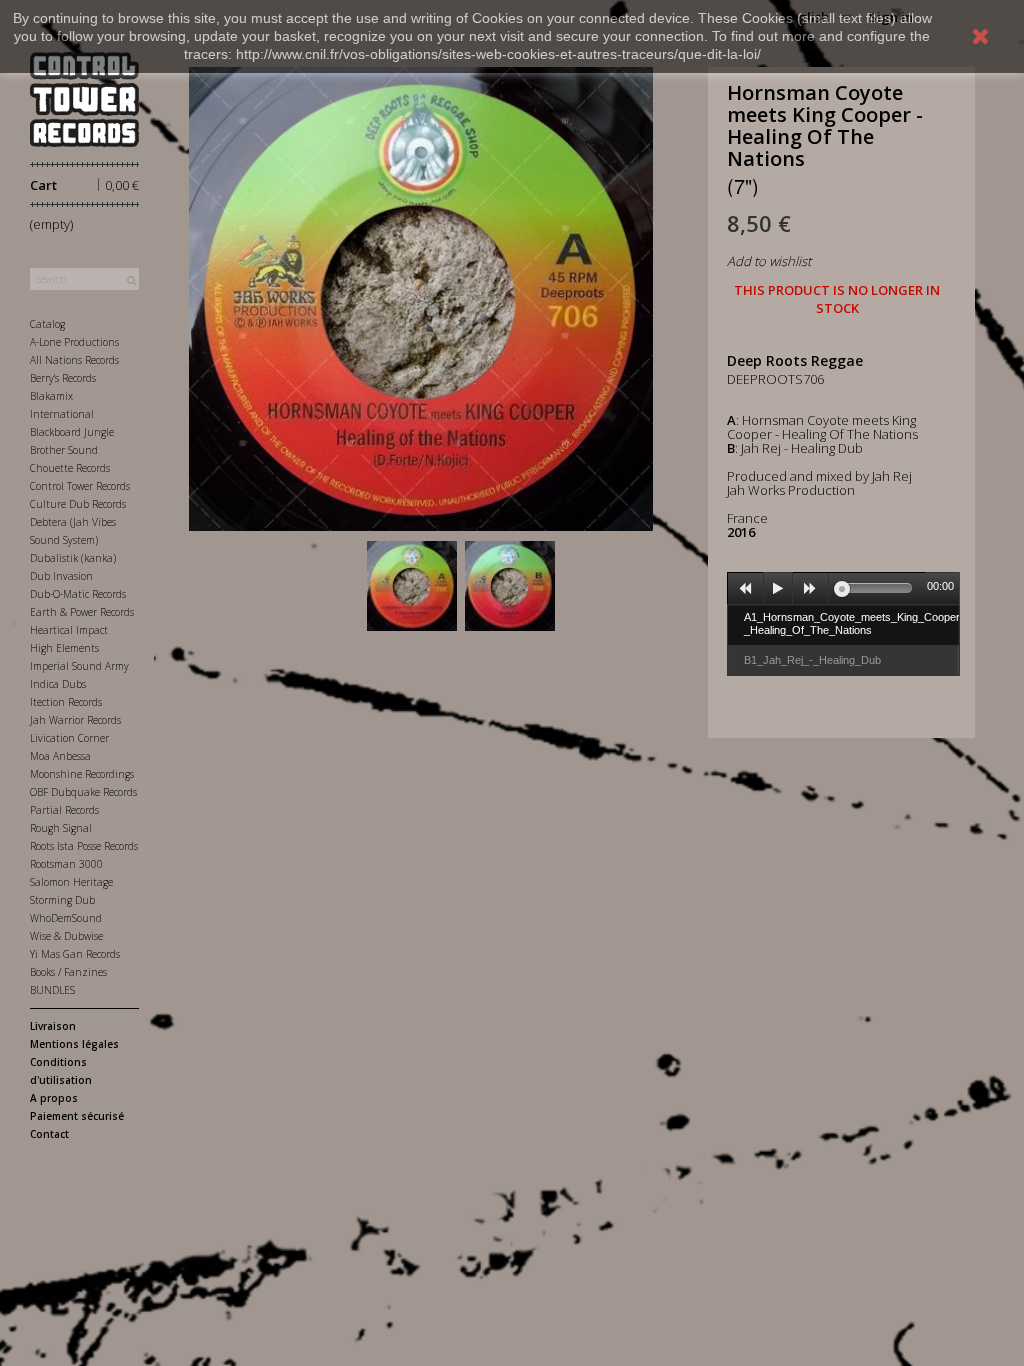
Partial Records (64, 810)
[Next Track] (811, 589)
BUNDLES (52, 990)
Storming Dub (62, 900)
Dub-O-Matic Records (78, 594)
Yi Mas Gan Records (75, 954)
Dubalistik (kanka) (73, 558)
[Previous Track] (746, 589)
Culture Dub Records (78, 504)
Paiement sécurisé (77, 1116)
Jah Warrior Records (75, 720)
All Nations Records (74, 360)
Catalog (47, 324)
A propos (54, 1098)
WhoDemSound (66, 918)
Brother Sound (64, 450)
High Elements (64, 648)
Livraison (53, 1026)
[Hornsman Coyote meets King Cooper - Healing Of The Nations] (412, 586)
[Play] (778, 589)
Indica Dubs (58, 684)
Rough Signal (61, 828)
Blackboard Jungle (72, 432)
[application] (843, 588)
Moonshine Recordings (82, 774)
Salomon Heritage (71, 882)
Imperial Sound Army (79, 666)
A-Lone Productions (74, 342)
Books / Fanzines (68, 972)
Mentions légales (74, 1044)
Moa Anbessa (60, 756)
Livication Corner (69, 738)
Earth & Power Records (82, 612)
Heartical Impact (69, 630)
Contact (49, 1134)
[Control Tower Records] (84, 99)
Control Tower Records (80, 486)
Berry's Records (63, 378)
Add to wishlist (769, 261)
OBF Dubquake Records (83, 792)
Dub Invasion (61, 576)
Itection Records (66, 702)
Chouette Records (70, 468)
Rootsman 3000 (66, 864)
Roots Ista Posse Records (84, 846)
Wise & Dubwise (66, 936)
